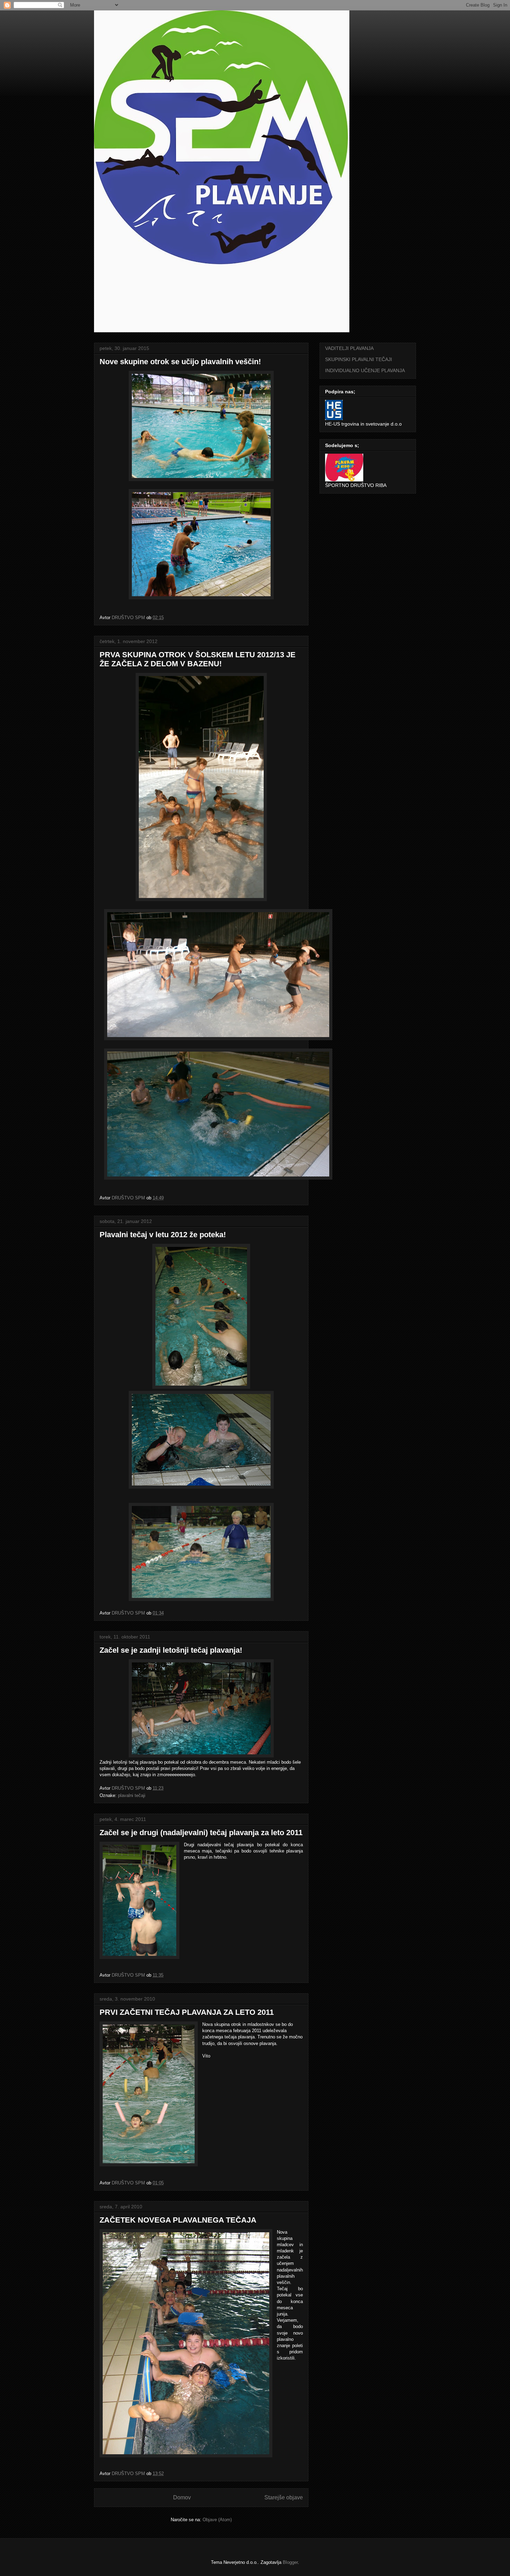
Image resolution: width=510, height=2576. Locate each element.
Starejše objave (284, 2497)
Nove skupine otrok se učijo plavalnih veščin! (180, 362)
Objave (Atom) (217, 2520)
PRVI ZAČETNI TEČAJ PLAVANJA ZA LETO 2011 (187, 2012)
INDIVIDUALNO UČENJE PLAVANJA (365, 370)
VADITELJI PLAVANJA (349, 348)
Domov (182, 2497)
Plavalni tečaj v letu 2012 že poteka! (163, 1235)
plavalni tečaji (132, 1795)
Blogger (290, 2562)
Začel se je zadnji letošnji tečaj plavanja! (171, 1650)
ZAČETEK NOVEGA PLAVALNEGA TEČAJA (178, 2220)
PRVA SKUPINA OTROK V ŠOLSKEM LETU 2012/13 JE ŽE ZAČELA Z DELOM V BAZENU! (198, 659)
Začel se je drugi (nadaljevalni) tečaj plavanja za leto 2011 (201, 1833)
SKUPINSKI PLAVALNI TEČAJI (359, 359)
